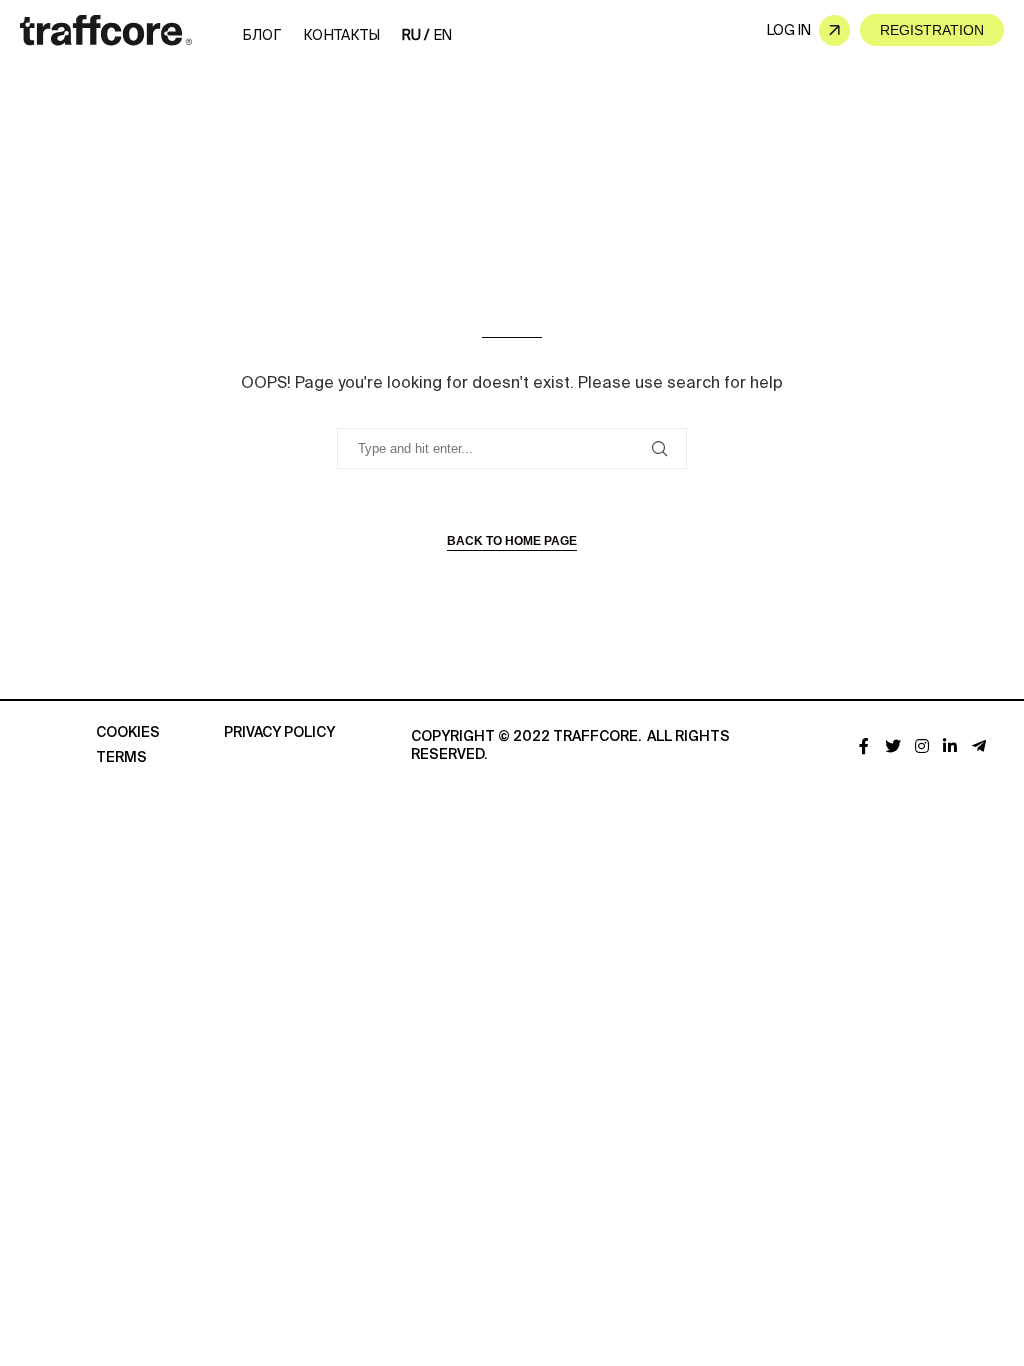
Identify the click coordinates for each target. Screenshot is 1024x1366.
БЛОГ (261, 35)
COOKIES (128, 733)
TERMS (121, 758)
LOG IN (789, 30)
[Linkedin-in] (950, 746)
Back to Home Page (512, 541)
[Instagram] (921, 746)
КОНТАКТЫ (341, 35)
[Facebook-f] (864, 746)
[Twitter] (892, 746)
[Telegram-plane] (979, 746)
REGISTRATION (932, 30)
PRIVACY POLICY (279, 733)
